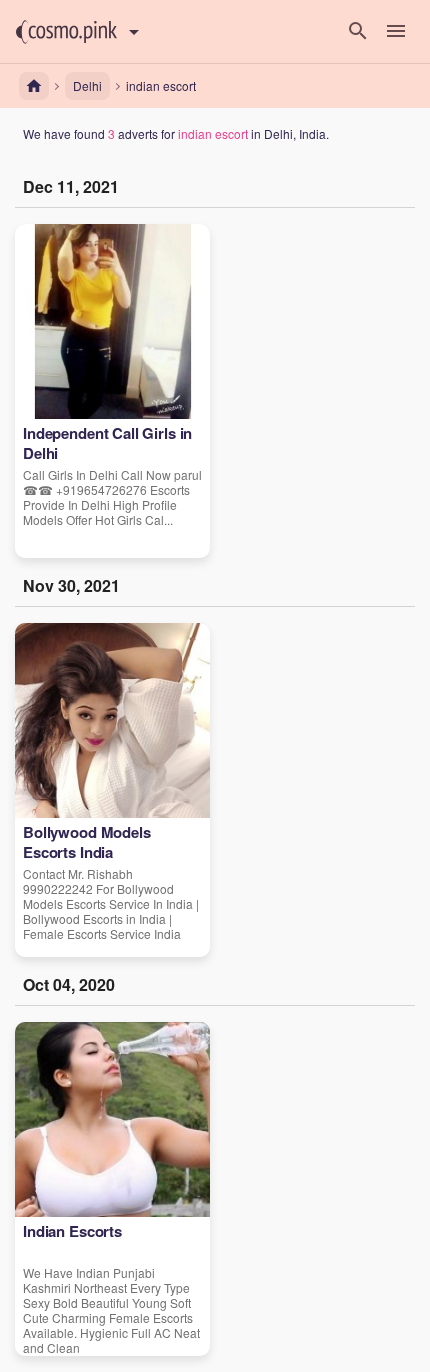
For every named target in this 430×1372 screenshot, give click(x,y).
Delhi (87, 85)
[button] (66, 32)
